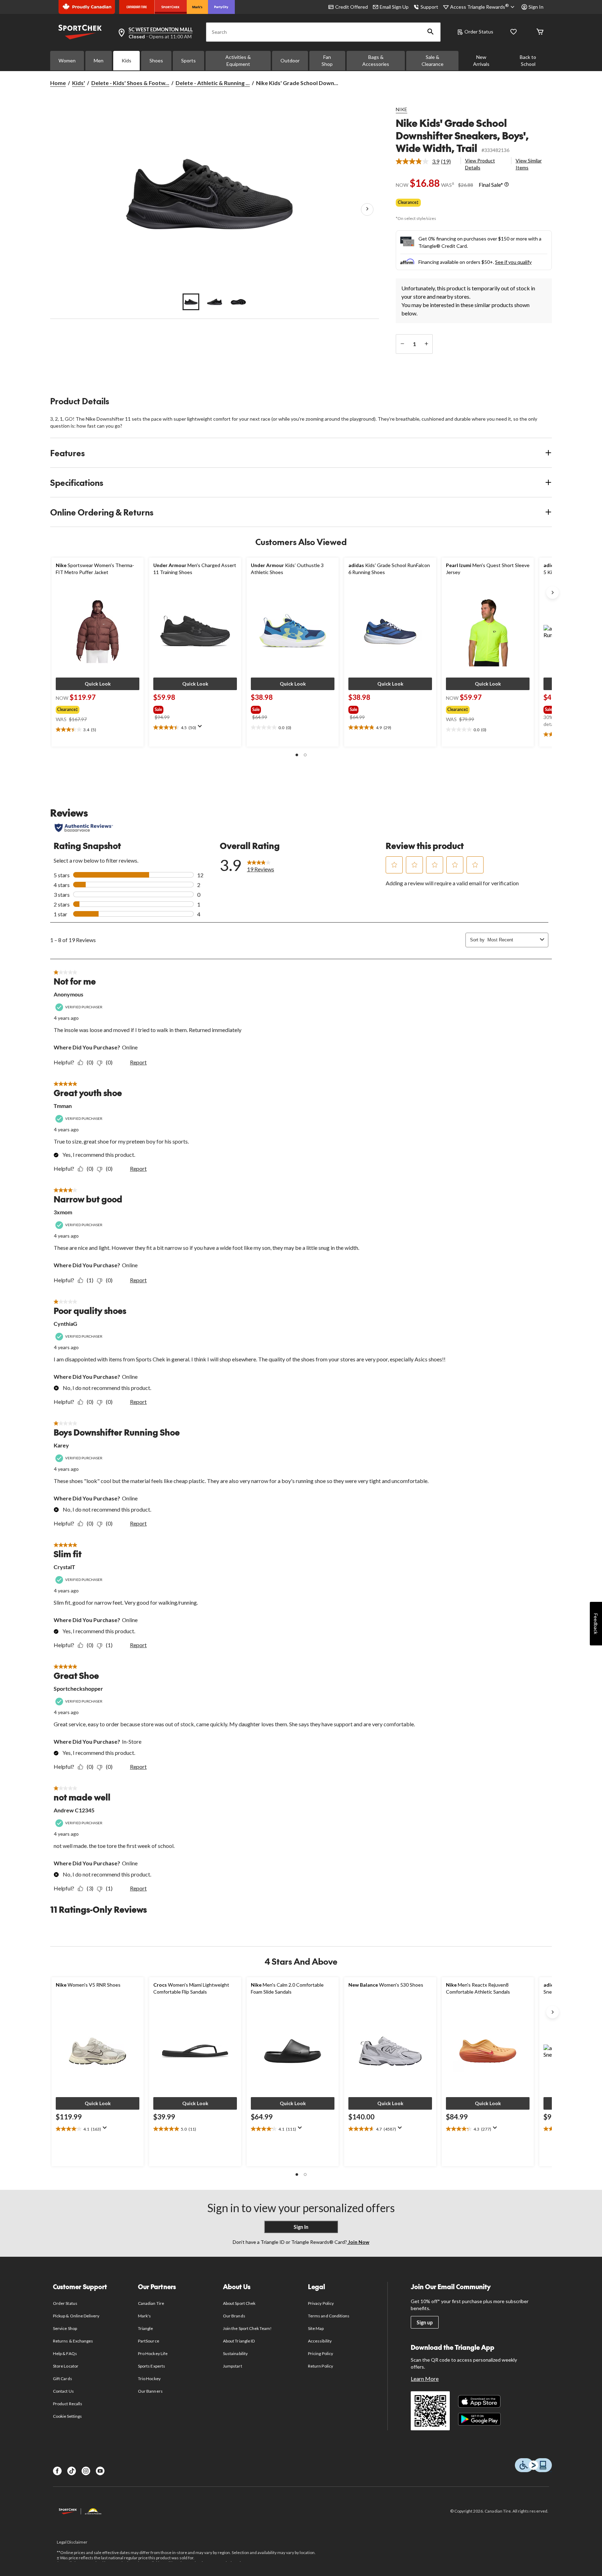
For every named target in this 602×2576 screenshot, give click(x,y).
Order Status (479, 32)
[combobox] (512, 940)
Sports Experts (152, 2366)
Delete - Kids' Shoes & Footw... (130, 83)
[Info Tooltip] (507, 185)
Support (429, 7)
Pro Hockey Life (153, 2353)
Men (99, 60)
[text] (98, 730)
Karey (61, 1445)
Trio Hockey (149, 2379)
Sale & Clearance (433, 60)
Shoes (156, 60)
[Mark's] (197, 7)
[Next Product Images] (367, 209)
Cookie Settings (67, 2416)
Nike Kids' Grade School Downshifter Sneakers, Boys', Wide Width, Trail (462, 135)
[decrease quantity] (402, 344)
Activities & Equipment (238, 60)
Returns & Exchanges (73, 2341)
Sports (188, 60)
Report (138, 1062)
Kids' (79, 83)
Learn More (425, 2379)
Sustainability (235, 2353)
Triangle (145, 2328)
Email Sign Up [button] (394, 7)
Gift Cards (62, 2379)
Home (58, 83)
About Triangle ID (239, 2341)
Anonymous (68, 994)
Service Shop (65, 2328)
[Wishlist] (514, 32)
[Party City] (221, 7)
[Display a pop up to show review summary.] (201, 728)
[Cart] (540, 32)
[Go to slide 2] (215, 302)
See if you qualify (513, 262)
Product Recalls (68, 2404)
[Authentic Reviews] (84, 828)
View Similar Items (529, 164)
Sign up (425, 2322)
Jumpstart (232, 2366)
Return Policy (321, 2366)
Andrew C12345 (74, 1810)
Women (67, 60)
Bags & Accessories (376, 60)
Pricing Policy (321, 2353)
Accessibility (320, 2341)
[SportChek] (171, 7)
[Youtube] (100, 2471)
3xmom (63, 1212)
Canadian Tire (151, 2303)
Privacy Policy (321, 2303)
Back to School (528, 60)
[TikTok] (72, 2471)
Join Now (358, 2242)
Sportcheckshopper (78, 1688)
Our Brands (234, 2316)
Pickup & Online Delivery (76, 2316)
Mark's (144, 2316)
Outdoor (290, 60)
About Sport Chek (239, 2303)
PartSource (148, 2341)
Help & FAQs (65, 2353)
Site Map (316, 2328)
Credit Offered (352, 7)
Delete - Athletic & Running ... (213, 83)
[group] (95, 708)
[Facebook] (57, 2471)
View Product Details (480, 164)
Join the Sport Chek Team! (247, 2328)
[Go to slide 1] (191, 302)
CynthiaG (65, 1324)
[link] (426, 161)
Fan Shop (327, 60)
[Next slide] (553, 593)
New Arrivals (481, 60)
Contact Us (63, 2391)
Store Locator (66, 2366)
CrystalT (64, 1567)
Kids (126, 60)
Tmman (63, 1106)
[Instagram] (86, 2471)
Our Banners (150, 2391)
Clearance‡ (408, 202)
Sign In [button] (536, 7)
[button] (431, 32)
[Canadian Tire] (137, 7)
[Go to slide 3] (238, 302)
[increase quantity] (426, 344)
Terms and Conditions (329, 2316)
